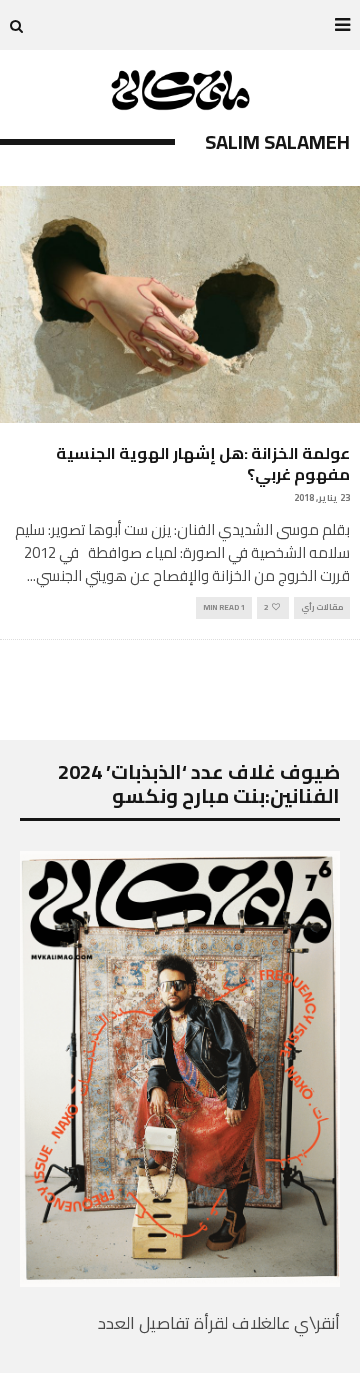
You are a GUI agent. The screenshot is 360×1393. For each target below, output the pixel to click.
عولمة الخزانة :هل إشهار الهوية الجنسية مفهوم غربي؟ (203, 463)
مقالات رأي (322, 607)
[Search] (16, 25)
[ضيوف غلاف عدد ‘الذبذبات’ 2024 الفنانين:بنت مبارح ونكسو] (180, 1281)
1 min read (224, 607)
